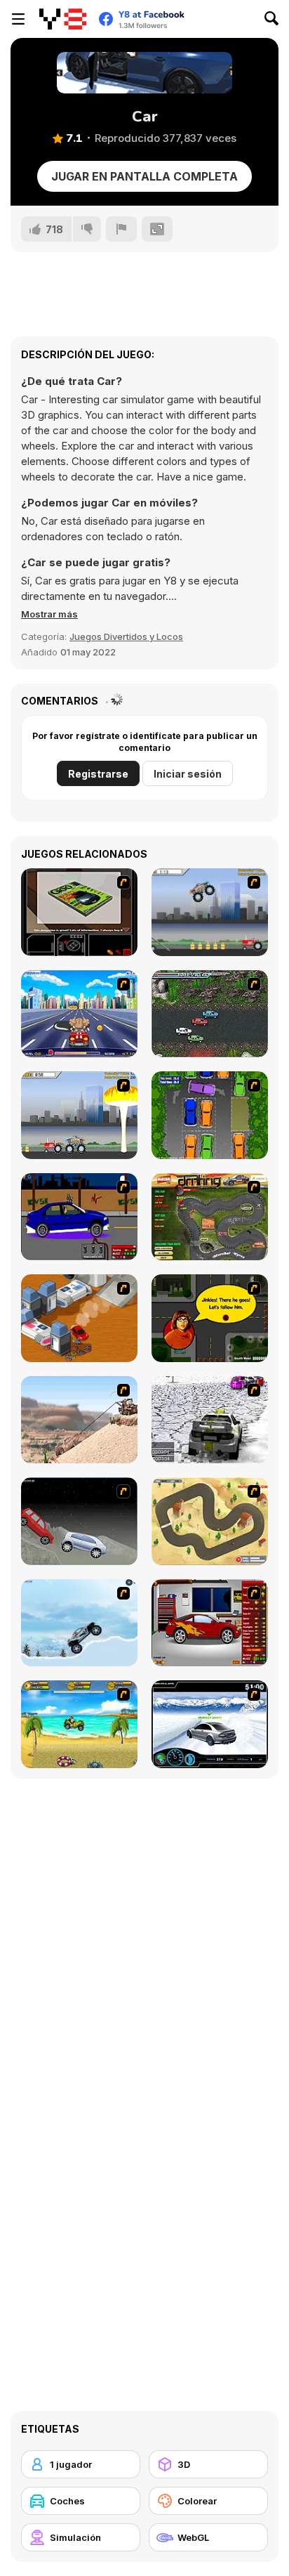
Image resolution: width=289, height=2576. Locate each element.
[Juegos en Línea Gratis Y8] (63, 19)
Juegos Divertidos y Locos (126, 636)
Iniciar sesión (188, 774)
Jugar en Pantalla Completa (144, 176)
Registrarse (98, 774)
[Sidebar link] (18, 19)
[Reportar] (121, 229)
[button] (49, 614)
